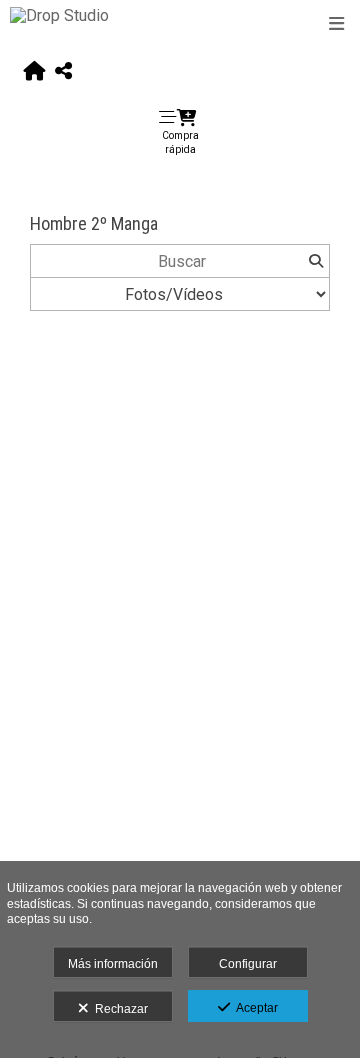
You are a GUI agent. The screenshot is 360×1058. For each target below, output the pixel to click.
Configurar (248, 964)
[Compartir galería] (63, 72)
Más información (113, 964)
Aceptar (254, 1008)
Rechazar (118, 1009)
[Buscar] (315, 261)
